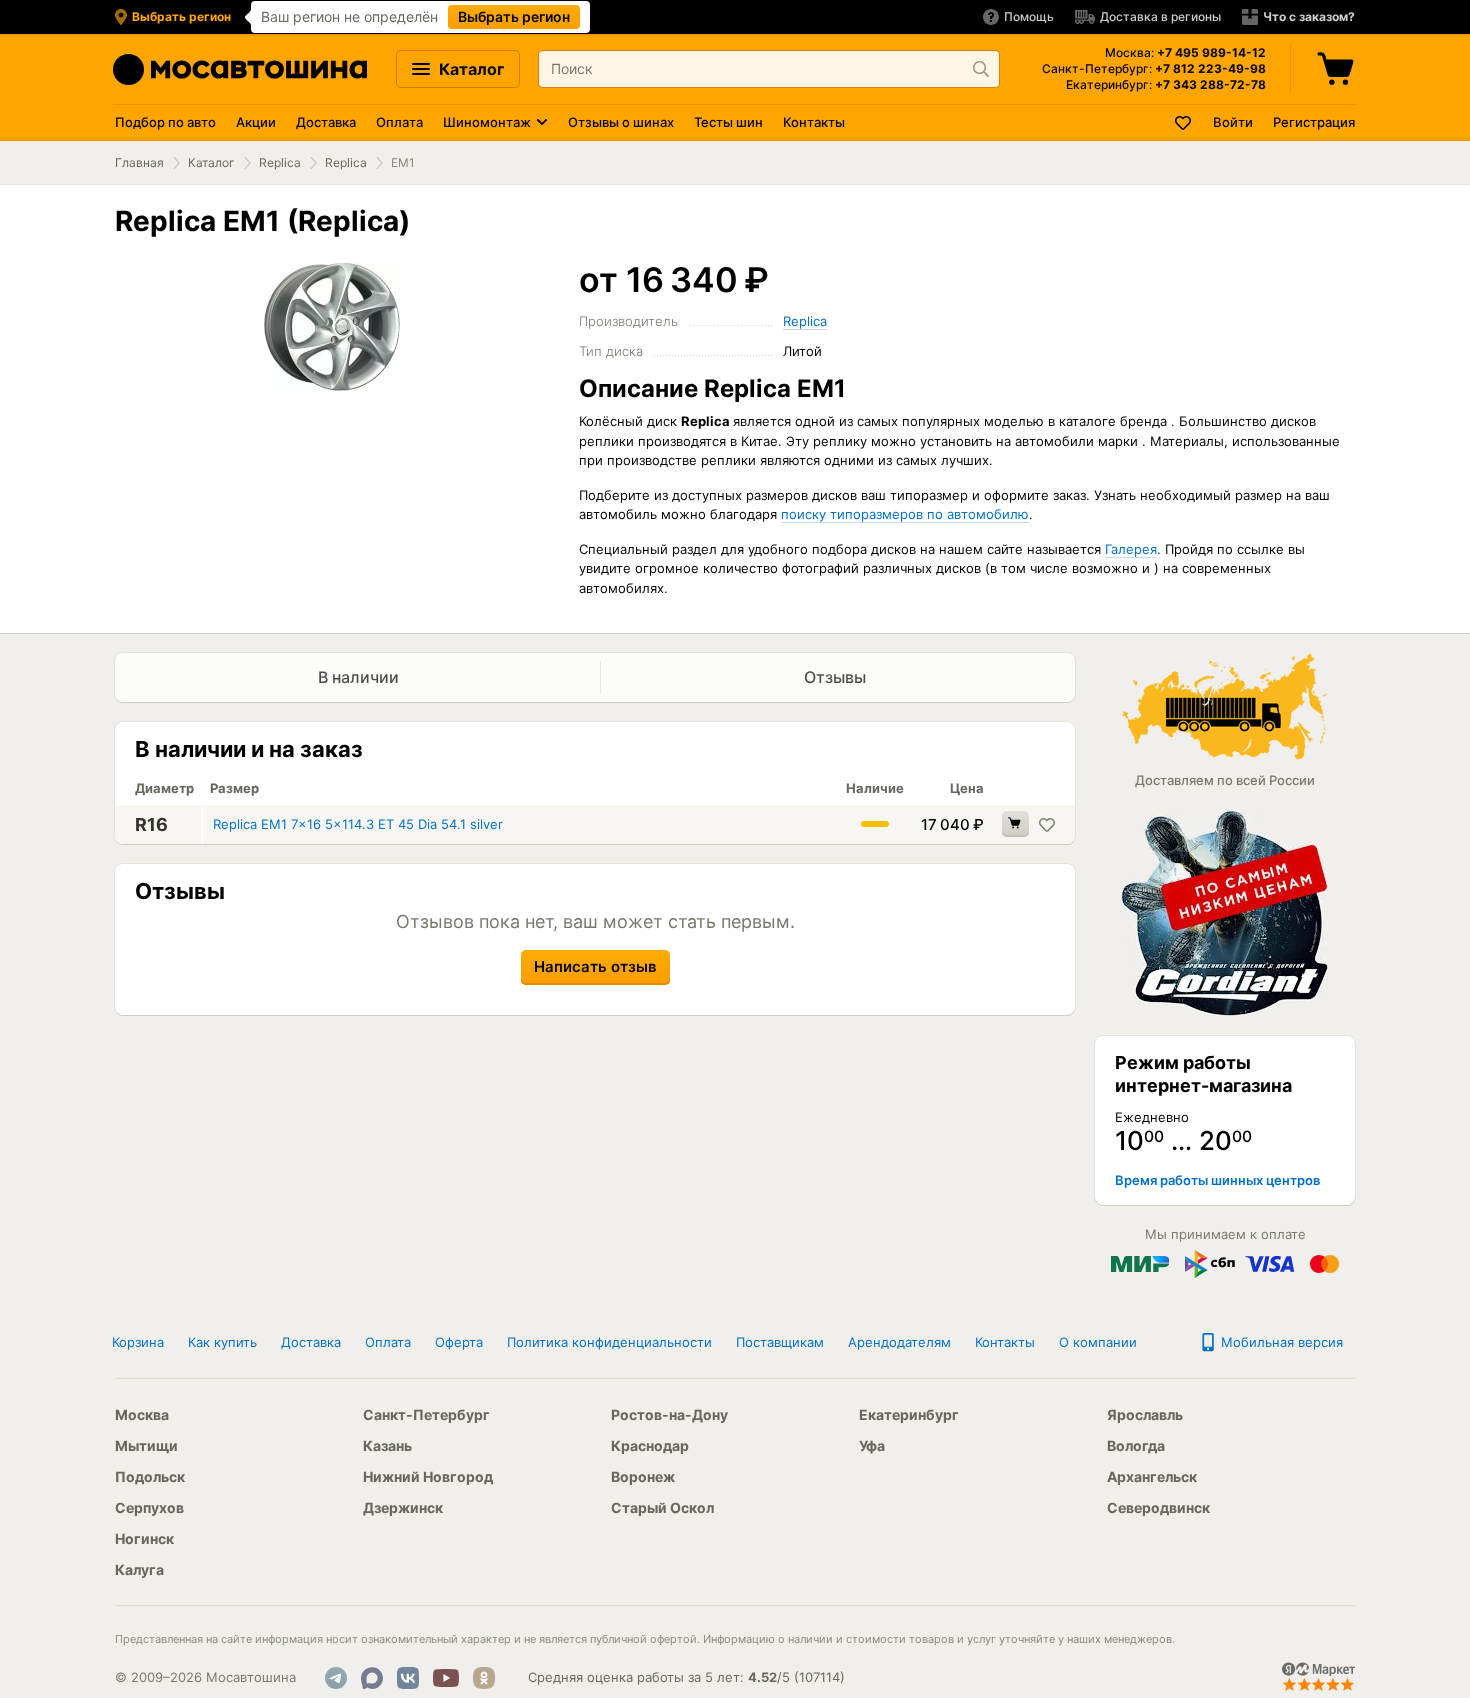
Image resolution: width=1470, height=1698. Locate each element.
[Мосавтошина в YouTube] (446, 1678)
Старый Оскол (662, 1507)
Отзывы (837, 677)
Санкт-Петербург (426, 1414)
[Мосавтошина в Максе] (372, 1678)
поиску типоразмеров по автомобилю (905, 514)
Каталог (469, 69)
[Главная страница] (240, 69)
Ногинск (144, 1538)
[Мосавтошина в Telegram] (336, 1678)
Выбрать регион (514, 16)
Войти (1233, 122)
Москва (142, 1414)
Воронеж (643, 1476)
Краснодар (650, 1445)
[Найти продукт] (981, 69)
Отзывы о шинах (621, 122)
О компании (1098, 1342)
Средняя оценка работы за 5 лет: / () (686, 1677)
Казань (387, 1445)
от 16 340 (674, 279)
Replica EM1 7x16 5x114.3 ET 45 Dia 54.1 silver (358, 824)
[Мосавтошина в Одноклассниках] (484, 1678)
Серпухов (149, 1507)
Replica (280, 162)
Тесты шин (728, 122)
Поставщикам (780, 1342)
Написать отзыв (595, 966)
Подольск (150, 1476)
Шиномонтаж (487, 122)
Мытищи (146, 1445)
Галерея (1131, 549)
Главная (139, 162)
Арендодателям (899, 1342)
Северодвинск (1158, 1507)
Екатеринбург (909, 1414)
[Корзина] (1338, 69)
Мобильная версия (1280, 1342)
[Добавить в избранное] (1047, 824)
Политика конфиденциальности (609, 1342)
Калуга (139, 1569)
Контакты (814, 122)
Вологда (1136, 1445)
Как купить (222, 1342)
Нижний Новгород (428, 1476)
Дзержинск (403, 1507)
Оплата (399, 122)
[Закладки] (1184, 122)
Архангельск (1152, 1476)
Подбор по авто (165, 122)
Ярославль (1145, 1414)
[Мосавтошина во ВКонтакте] (408, 1678)
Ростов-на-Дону (669, 1414)
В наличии (358, 677)
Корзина (138, 1342)
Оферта (459, 1342)
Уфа (872, 1445)
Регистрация (1314, 122)
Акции (256, 122)
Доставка (326, 122)
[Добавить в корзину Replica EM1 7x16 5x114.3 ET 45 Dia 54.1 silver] (1015, 824)
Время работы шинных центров (1217, 1180)
